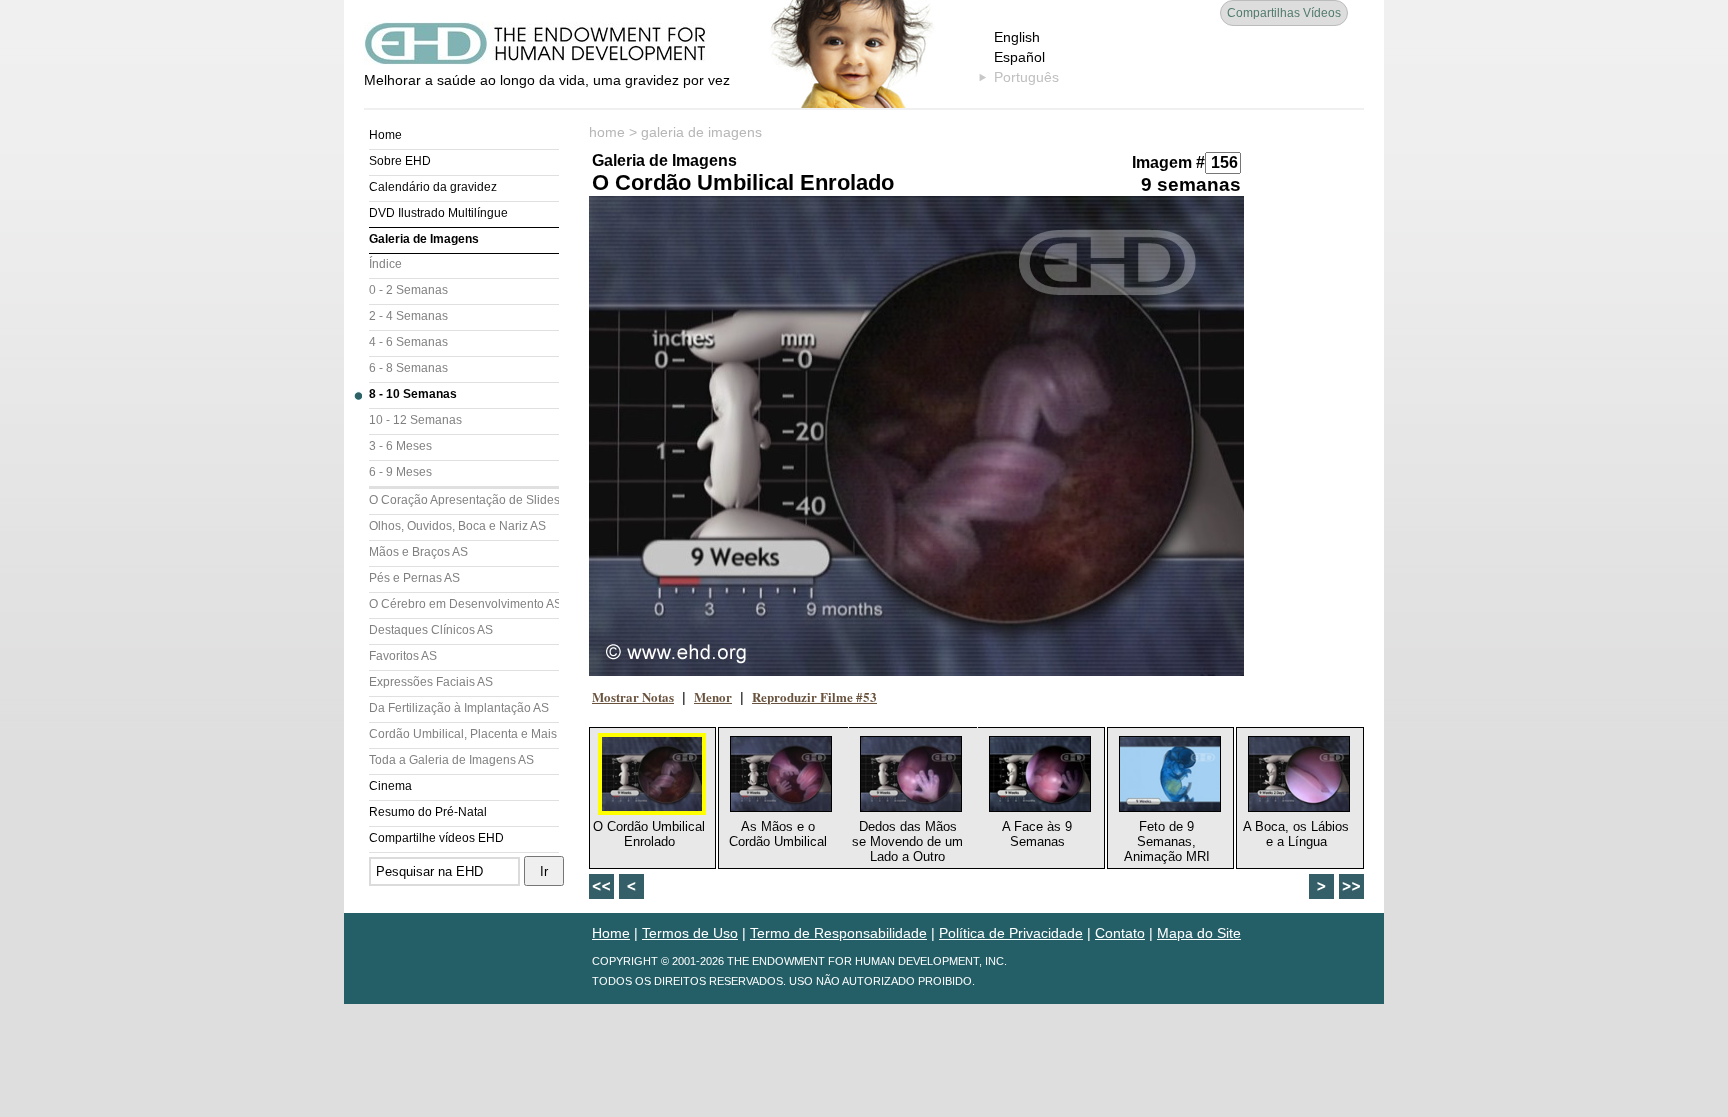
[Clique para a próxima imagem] (916, 436)
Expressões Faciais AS (431, 682)
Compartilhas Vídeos (1284, 13)
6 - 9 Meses (400, 472)
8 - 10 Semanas (413, 394)
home (607, 132)
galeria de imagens (701, 132)
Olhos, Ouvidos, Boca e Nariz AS (457, 526)
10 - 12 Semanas (415, 420)
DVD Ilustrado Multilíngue (438, 213)
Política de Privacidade (1011, 933)
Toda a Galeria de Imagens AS (451, 760)
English (1017, 37)
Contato (1120, 933)
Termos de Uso (690, 933)
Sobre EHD (400, 161)
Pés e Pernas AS (414, 578)
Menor (713, 696)
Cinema (390, 786)
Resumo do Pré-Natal (428, 812)
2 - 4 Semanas (408, 316)
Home (385, 135)
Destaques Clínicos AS (431, 630)
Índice (385, 264)
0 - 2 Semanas (408, 290)
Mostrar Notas (633, 696)
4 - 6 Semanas (408, 342)
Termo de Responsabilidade (838, 933)
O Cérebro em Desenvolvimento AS (464, 604)
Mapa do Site (1199, 933)
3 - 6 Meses (400, 446)
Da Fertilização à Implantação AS (459, 708)
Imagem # (1168, 162)
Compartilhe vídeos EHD (436, 838)
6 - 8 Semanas (408, 368)
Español (1019, 57)
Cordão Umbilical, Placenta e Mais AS (464, 734)
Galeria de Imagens (424, 239)
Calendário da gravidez (433, 187)
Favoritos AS (403, 656)
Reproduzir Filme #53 (814, 696)
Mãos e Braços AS (418, 552)
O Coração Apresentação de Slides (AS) (464, 500)
